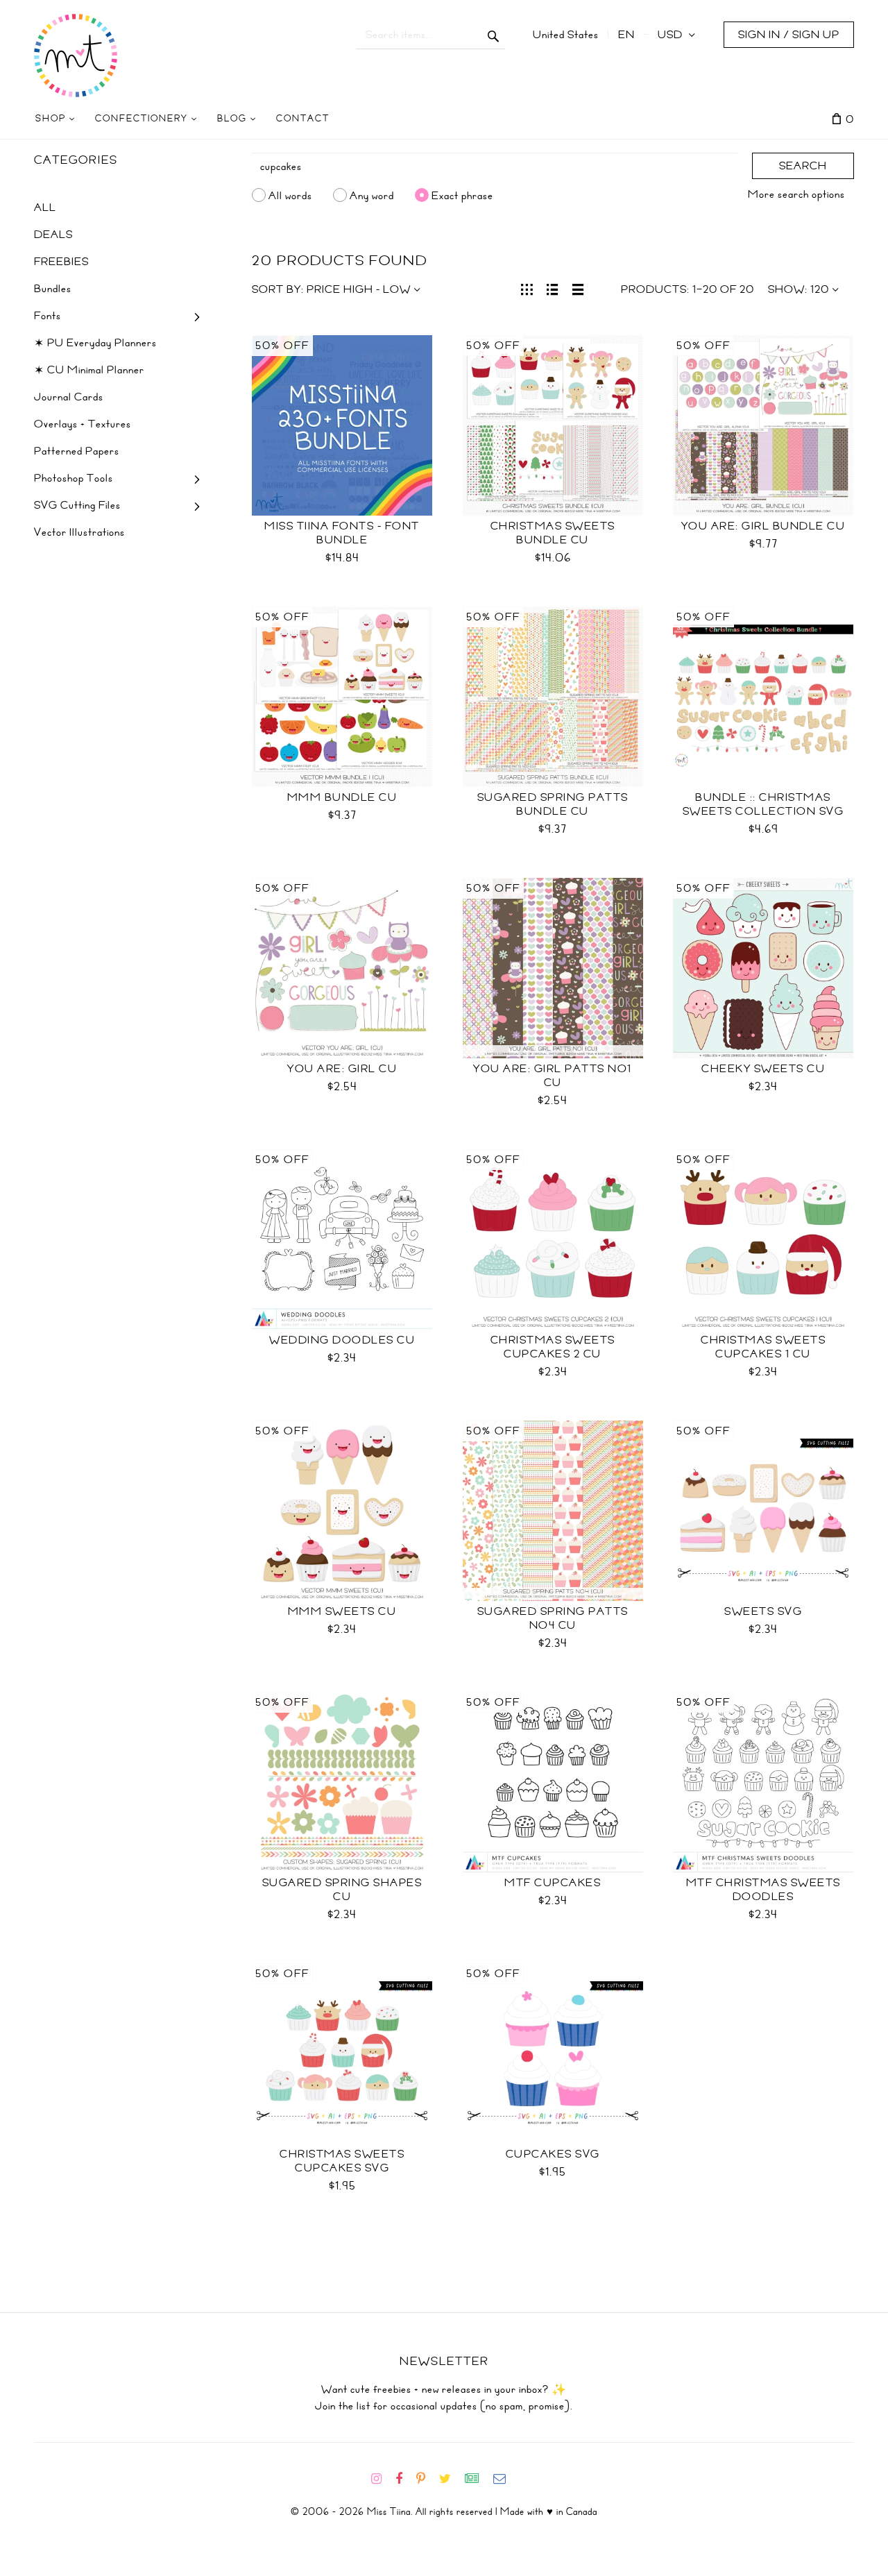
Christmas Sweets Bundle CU (553, 533)
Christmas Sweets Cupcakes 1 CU (763, 1347)
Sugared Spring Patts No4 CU (553, 1618)
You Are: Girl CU (342, 1069)
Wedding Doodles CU (342, 1340)
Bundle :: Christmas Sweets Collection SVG (763, 804)
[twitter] (451, 2479)
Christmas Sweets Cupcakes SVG (342, 2161)
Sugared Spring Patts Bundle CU (553, 804)
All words (290, 195)
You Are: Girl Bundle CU (763, 526)
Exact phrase (462, 195)
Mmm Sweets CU (342, 1611)
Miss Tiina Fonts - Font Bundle (342, 533)
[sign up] (478, 2479)
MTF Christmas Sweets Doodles (763, 1890)
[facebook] (404, 2479)
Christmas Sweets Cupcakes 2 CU (553, 1347)
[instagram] (382, 2479)
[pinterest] (426, 2479)
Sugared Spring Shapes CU (342, 1890)
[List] (553, 288)
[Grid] (527, 288)
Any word (372, 195)
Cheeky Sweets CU (763, 1069)
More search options (796, 194)
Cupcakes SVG (553, 2154)
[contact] (505, 2479)
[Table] (578, 288)
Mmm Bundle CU (342, 797)
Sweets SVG (763, 1611)
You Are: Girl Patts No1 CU (553, 1076)
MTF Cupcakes (553, 1883)
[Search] (494, 35)
